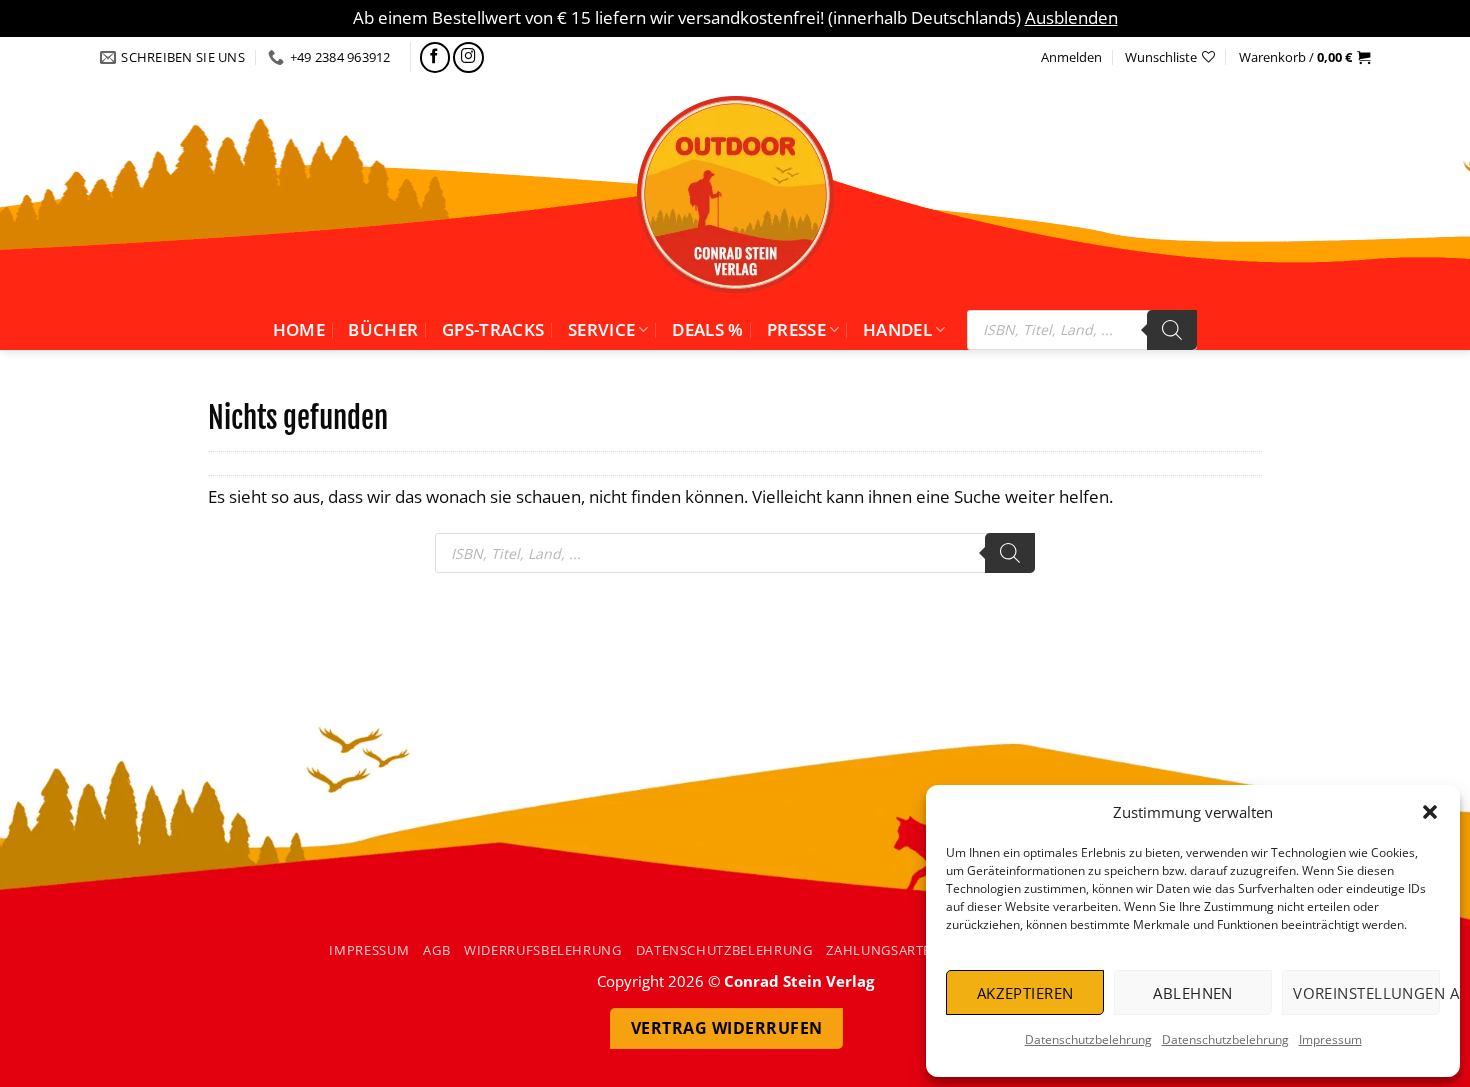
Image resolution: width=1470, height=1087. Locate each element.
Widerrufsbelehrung (543, 950)
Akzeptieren (1025, 993)
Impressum (1330, 1039)
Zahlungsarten (883, 950)
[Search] (1172, 330)
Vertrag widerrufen (727, 1028)
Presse (796, 329)
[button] (1430, 812)
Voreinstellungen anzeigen (1366, 993)
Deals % (707, 329)
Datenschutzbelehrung (1088, 1039)
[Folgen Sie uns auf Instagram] (468, 57)
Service (601, 329)
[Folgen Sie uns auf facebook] (435, 57)
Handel (897, 329)
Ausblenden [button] (1071, 17)
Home (299, 329)
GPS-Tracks (493, 329)
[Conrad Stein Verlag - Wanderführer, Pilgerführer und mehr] (735, 194)
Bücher (383, 329)
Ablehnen (1193, 993)
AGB (436, 950)
